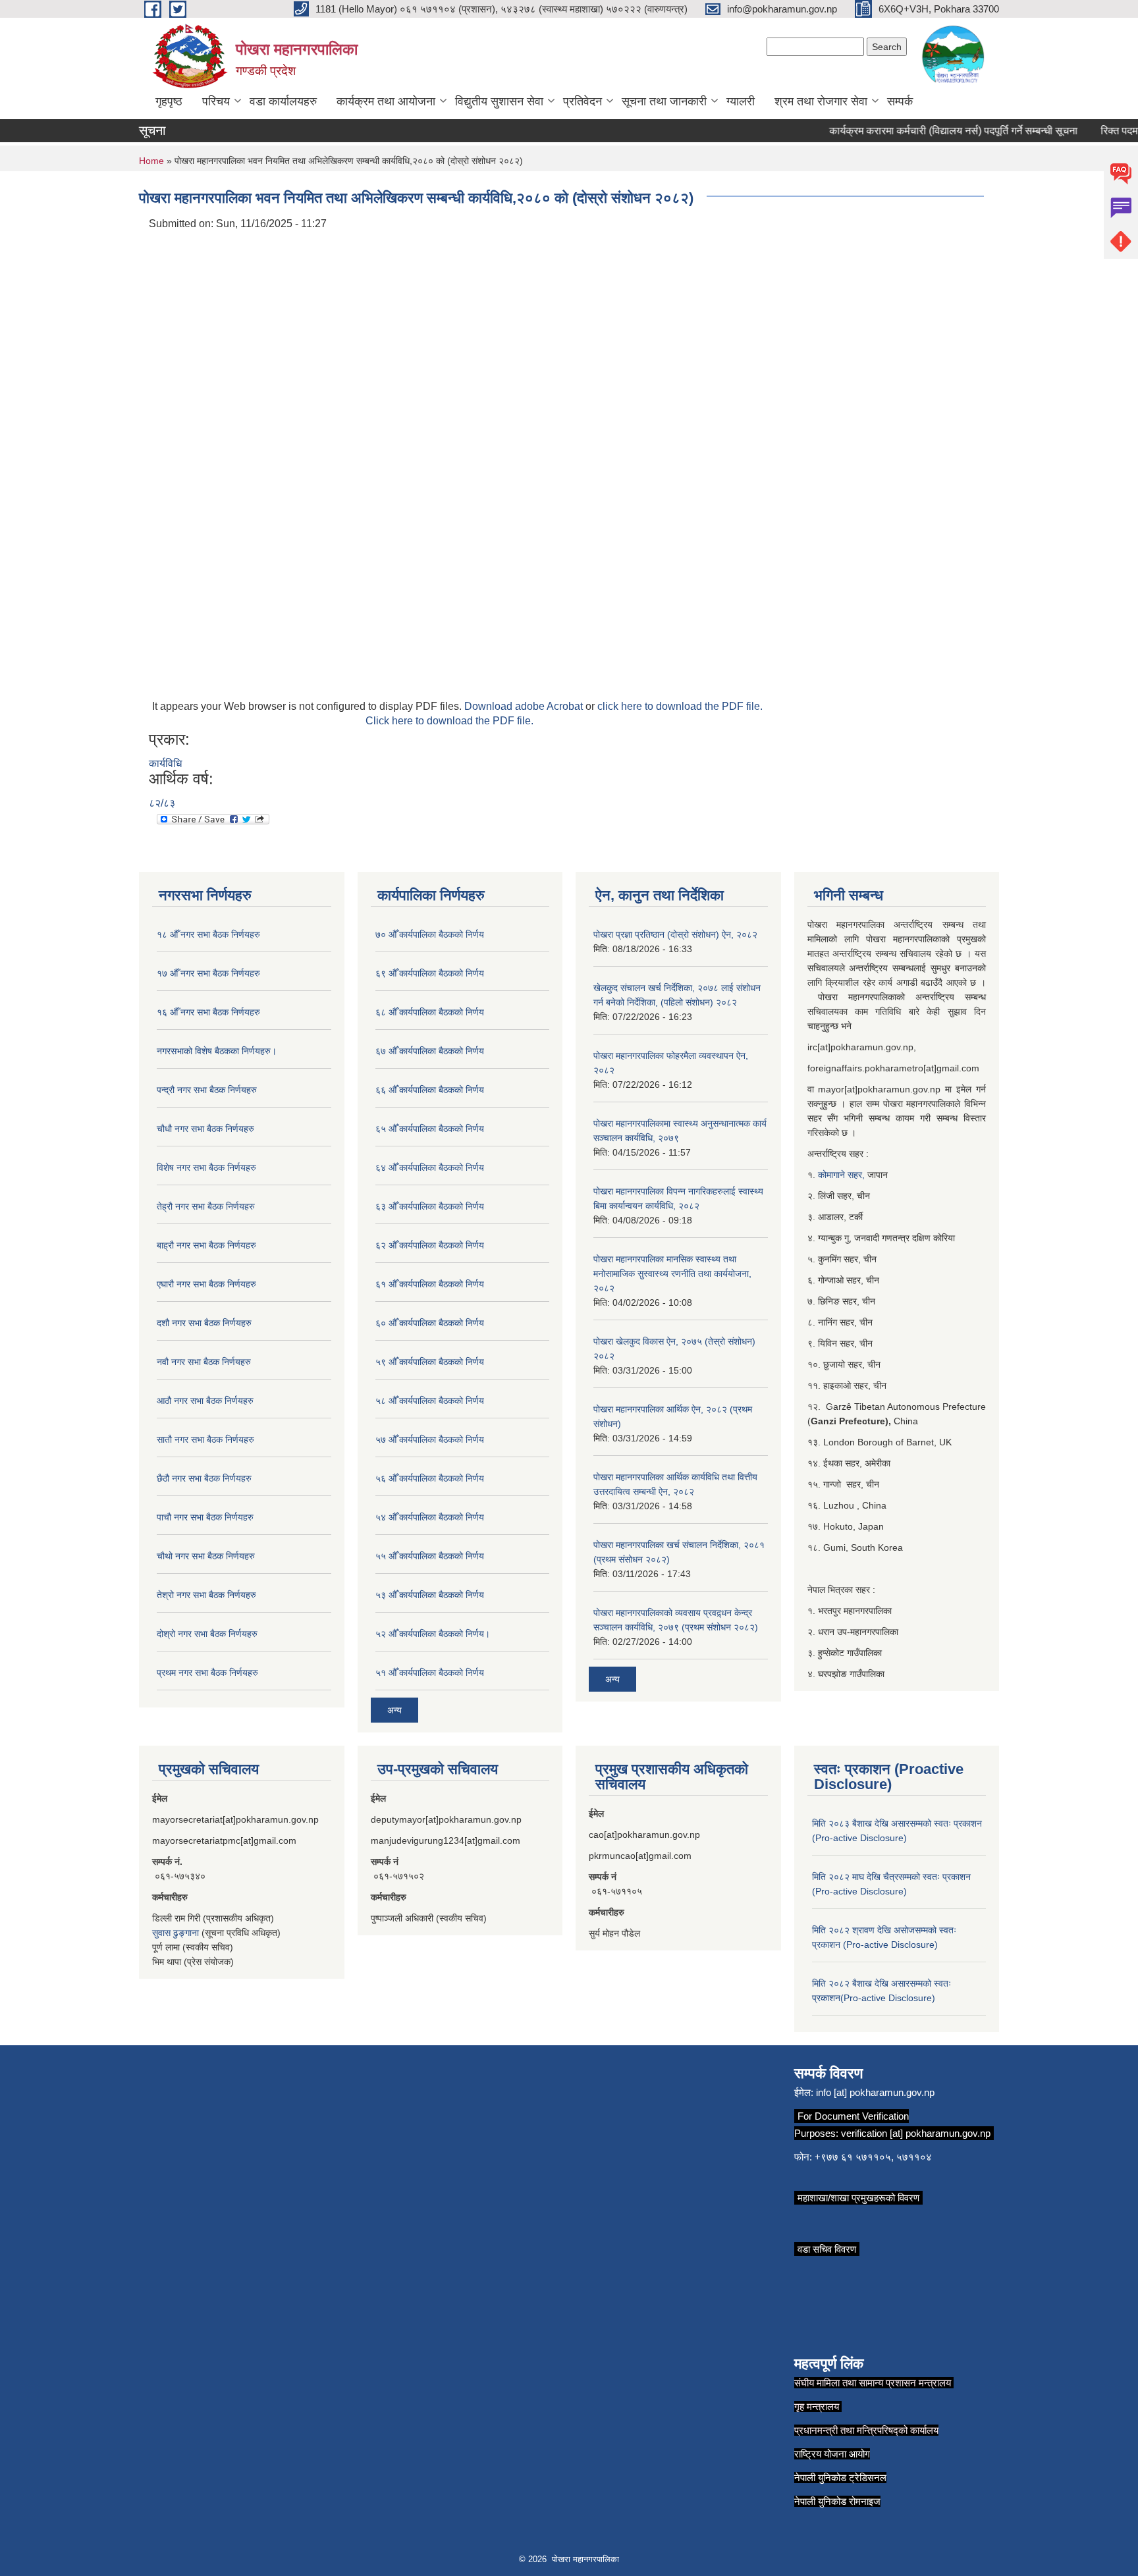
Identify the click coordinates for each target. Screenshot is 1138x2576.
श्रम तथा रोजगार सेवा (821, 101)
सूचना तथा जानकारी (664, 101)
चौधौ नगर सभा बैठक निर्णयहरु (205, 1129)
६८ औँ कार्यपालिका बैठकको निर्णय (430, 1012)
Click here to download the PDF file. (449, 721)
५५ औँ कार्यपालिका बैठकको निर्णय (430, 1556)
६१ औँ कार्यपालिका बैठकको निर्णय (430, 1284)
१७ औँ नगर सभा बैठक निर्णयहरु (208, 973)
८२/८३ (162, 803)
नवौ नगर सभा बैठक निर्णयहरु (204, 1362)
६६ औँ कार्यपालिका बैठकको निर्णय (430, 1090)
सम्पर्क (900, 101)
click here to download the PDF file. (680, 706)
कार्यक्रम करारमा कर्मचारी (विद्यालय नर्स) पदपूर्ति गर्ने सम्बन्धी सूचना (931, 131)
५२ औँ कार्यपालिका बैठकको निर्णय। (433, 1634)
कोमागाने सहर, (843, 1175)
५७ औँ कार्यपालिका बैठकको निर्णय (430, 1439)
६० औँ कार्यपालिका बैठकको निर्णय (430, 1323)
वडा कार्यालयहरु (283, 101)
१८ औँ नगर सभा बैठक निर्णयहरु (208, 934)
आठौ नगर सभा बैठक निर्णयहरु (205, 1401)
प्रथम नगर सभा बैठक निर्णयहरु (207, 1673)
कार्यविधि (165, 764)
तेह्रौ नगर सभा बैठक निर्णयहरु (206, 1206)
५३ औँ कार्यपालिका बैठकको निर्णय (430, 1595)
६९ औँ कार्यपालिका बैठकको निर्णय (430, 973)
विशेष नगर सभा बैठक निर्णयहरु (206, 1167)
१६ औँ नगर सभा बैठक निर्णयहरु (208, 1012)
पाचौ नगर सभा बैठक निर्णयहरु (205, 1517)
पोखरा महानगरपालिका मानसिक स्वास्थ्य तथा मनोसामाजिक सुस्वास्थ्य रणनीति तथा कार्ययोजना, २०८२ (672, 1274)
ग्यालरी (741, 101)
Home (151, 161)
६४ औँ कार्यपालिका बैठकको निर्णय (430, 1167)
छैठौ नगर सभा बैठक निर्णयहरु (204, 1478)
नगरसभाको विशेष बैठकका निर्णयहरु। (217, 1051)
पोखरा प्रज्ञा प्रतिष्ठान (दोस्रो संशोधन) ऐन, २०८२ (675, 934)
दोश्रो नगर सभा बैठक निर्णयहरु (207, 1634)
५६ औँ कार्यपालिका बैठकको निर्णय (430, 1478)
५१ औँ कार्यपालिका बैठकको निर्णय (430, 1673)
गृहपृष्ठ (169, 101)
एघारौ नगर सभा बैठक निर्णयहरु (206, 1284)
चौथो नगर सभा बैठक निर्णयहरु (206, 1556)
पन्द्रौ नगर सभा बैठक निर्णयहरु (207, 1090)
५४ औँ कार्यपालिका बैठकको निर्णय (430, 1517)
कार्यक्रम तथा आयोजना (386, 101)
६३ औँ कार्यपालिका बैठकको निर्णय (430, 1206)
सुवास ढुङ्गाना (176, 1933)
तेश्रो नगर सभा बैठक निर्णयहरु (206, 1595)
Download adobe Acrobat (525, 706)
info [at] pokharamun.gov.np (875, 2092)
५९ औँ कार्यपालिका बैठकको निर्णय (430, 1362)
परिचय (216, 101)
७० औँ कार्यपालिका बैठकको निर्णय (430, 934)
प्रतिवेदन (583, 101)
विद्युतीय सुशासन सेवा (499, 101)
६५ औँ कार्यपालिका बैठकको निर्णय (430, 1129)
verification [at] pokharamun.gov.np (916, 2133)
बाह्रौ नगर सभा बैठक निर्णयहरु (206, 1245)
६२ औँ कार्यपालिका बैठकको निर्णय (430, 1245)
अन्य (394, 1710)
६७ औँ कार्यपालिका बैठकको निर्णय (430, 1051)
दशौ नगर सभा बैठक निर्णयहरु (204, 1323)
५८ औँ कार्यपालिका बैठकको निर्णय (430, 1401)
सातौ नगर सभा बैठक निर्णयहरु (205, 1439)
